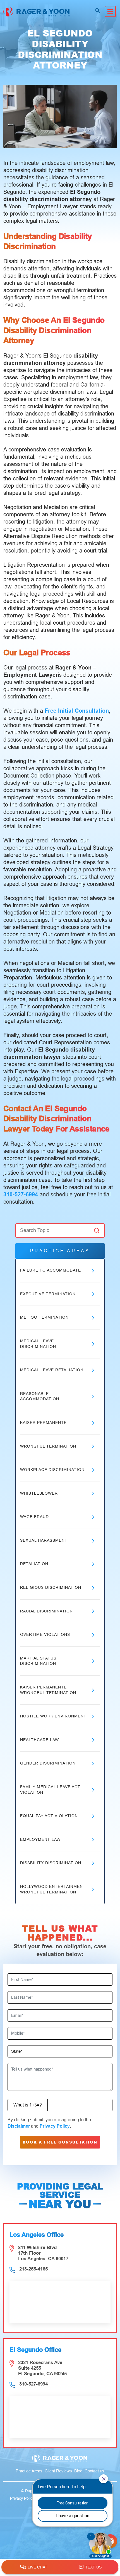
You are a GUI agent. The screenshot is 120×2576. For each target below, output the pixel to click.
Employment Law (40, 1839)
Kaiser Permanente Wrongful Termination (48, 1690)
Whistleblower (39, 1493)
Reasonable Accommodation (40, 1396)
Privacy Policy (55, 2126)
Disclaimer (19, 2126)
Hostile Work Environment (53, 1716)
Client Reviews (58, 2471)
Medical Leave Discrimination (38, 1344)
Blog (78, 2471)
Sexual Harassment (44, 1540)
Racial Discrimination (46, 1611)
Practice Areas (29, 2471)
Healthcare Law (39, 1740)
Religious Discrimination (51, 1587)
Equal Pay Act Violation (49, 1816)
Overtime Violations (45, 1634)
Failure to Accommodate (51, 1270)
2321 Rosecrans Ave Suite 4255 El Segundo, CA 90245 (42, 2368)
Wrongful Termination (48, 1446)
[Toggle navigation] (110, 11)
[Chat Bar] (60, 2567)
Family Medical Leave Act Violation (50, 1790)
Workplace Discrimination (52, 1470)
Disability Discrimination (51, 1863)
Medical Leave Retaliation (52, 1370)
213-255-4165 (33, 2269)
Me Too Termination (44, 1317)
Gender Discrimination (48, 1763)
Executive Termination (48, 1294)
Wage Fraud (34, 1517)
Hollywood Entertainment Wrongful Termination (53, 1889)
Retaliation (34, 1564)
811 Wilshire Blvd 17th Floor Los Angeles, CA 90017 (43, 2253)
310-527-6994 (21, 1194)
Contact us (94, 2471)
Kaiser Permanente (43, 1423)
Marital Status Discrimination (38, 1661)
